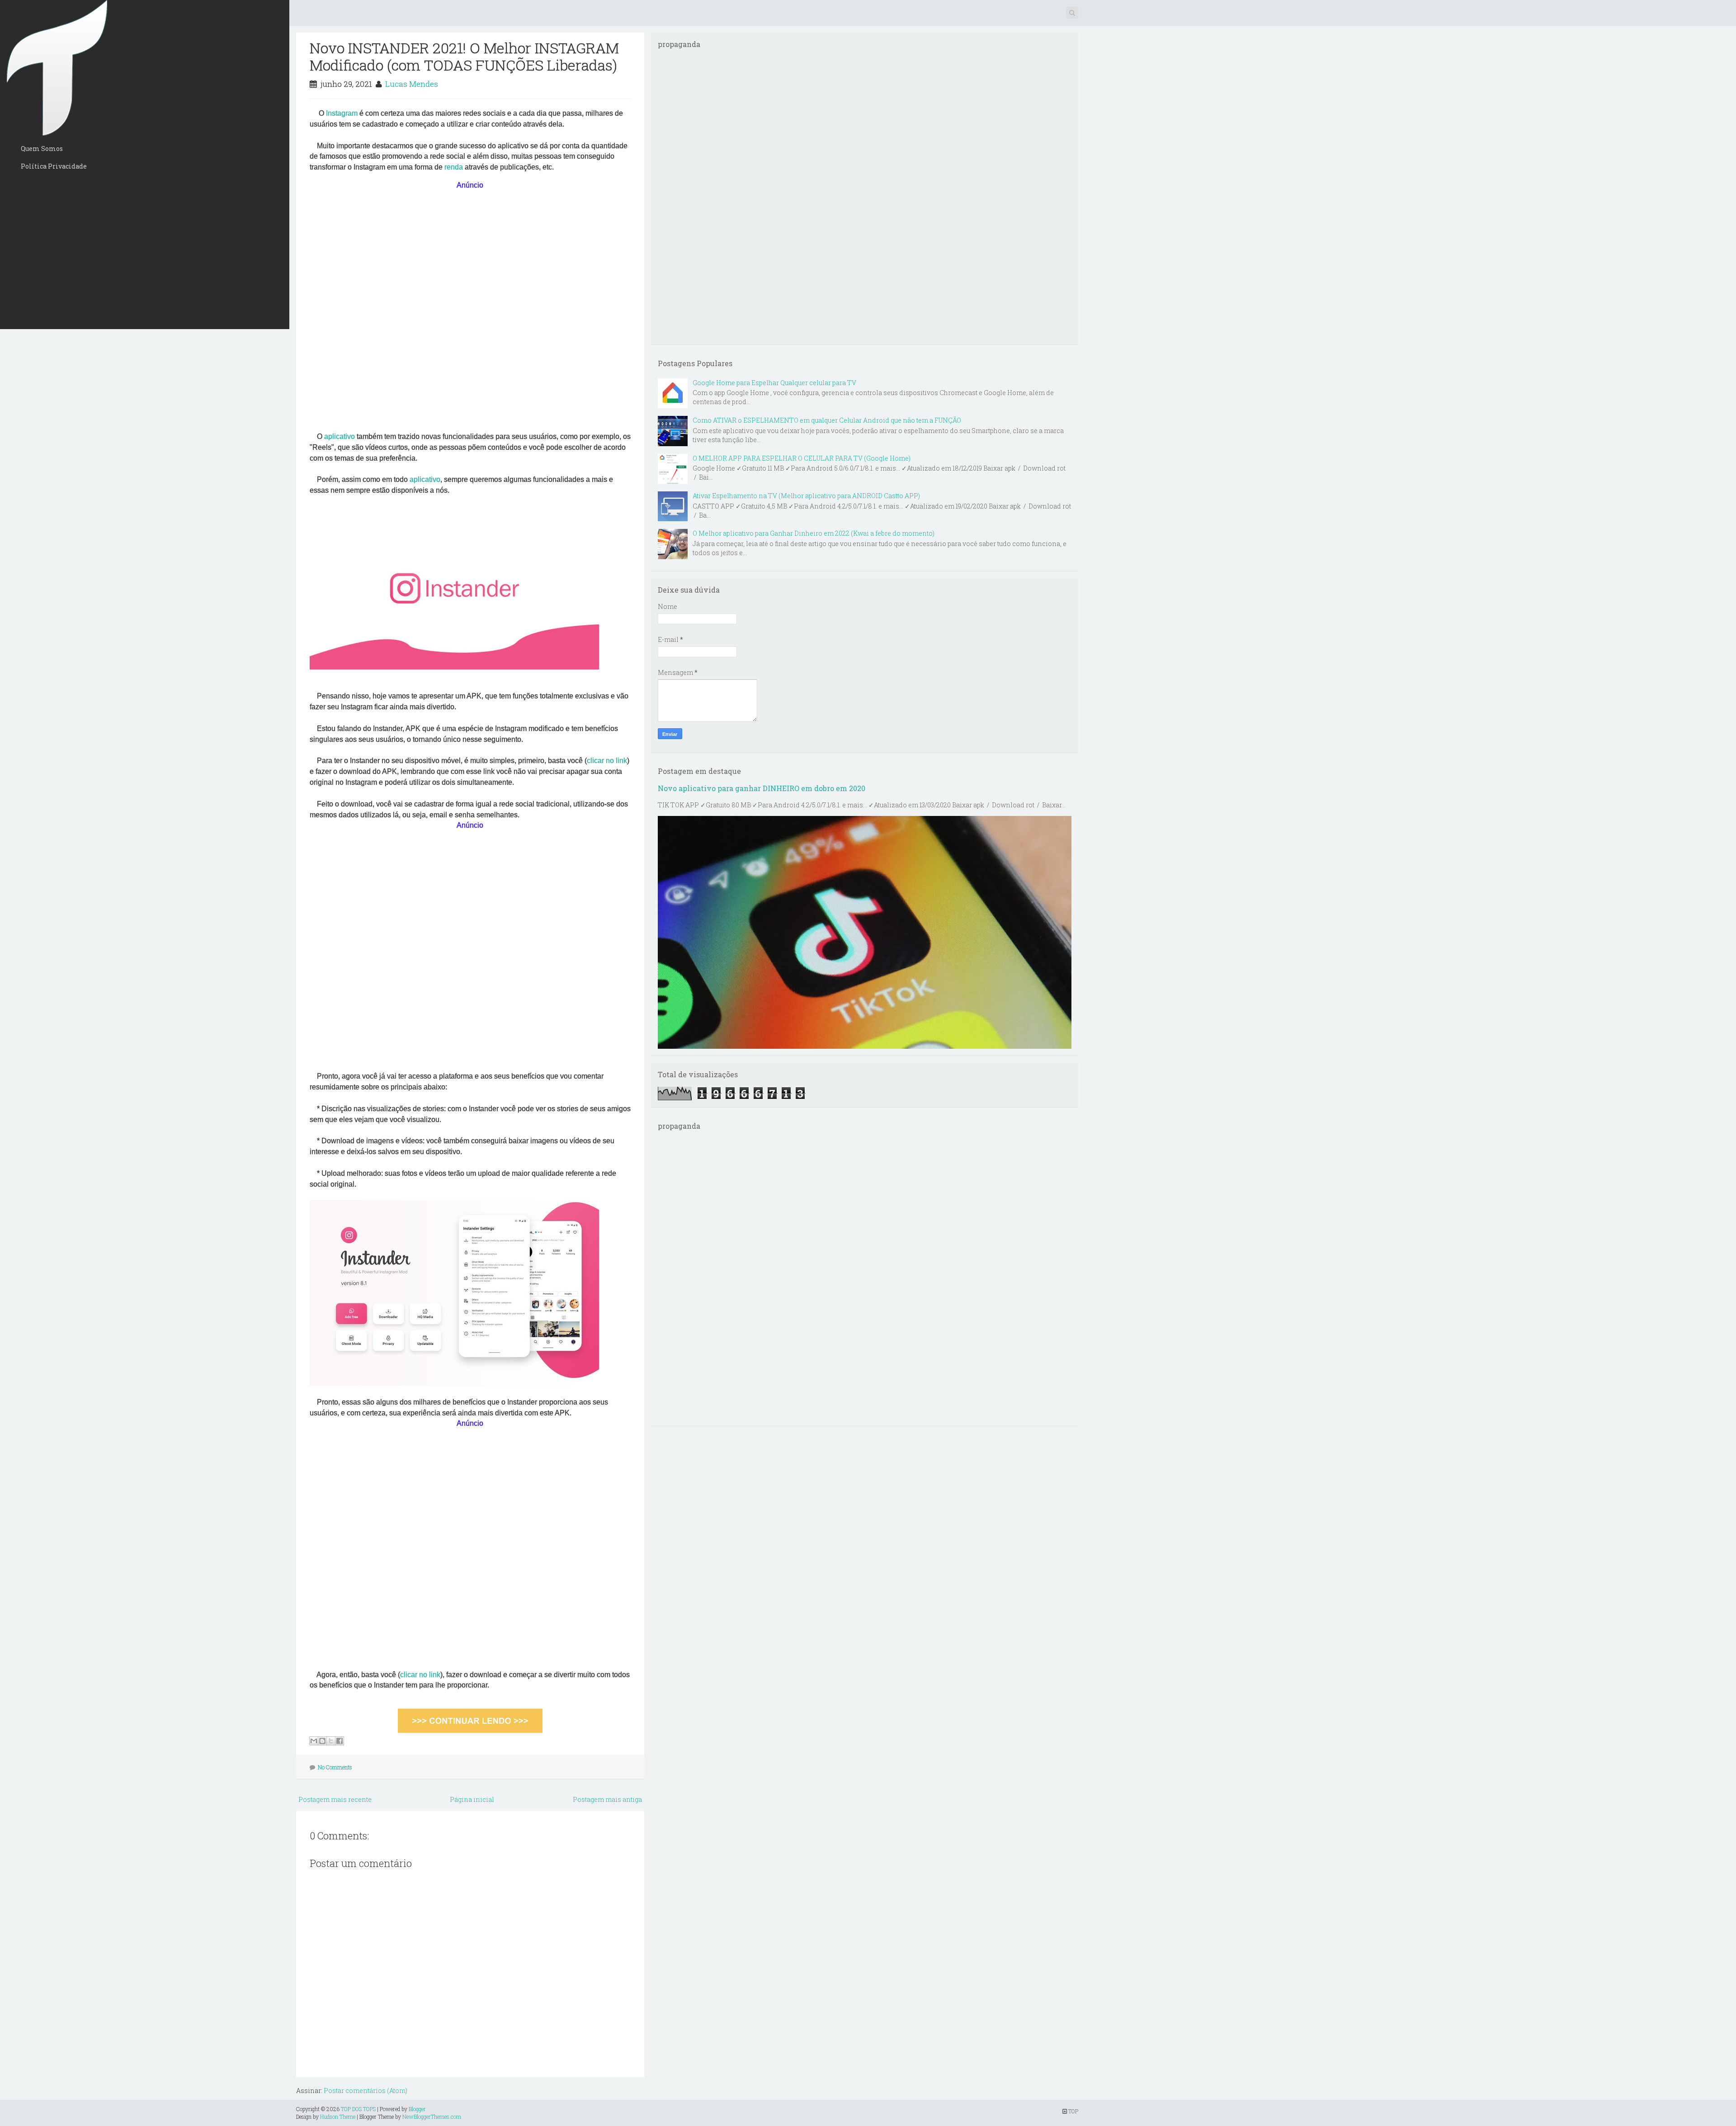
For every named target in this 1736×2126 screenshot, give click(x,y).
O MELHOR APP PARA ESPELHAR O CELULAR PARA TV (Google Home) (802, 458)
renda (455, 167)
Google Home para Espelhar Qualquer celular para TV (774, 383)
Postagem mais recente (335, 1799)
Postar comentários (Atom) (366, 2091)
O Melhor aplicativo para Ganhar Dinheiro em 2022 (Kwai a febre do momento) (814, 533)
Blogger (417, 2109)
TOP (1073, 2111)
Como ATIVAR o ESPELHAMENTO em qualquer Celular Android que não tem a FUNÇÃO (827, 420)
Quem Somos (42, 148)
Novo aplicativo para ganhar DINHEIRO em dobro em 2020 (762, 788)
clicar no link (607, 761)
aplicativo (340, 436)
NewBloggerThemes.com (432, 2117)
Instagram (343, 113)
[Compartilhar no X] (331, 1741)
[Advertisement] (145, 252)
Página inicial (472, 1799)
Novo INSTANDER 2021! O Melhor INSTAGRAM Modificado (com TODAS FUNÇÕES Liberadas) (464, 56)
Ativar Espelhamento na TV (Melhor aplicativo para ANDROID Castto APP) (806, 496)
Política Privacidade (54, 166)
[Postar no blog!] (322, 1741)
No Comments (335, 1767)
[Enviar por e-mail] (314, 1741)
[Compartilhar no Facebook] (340, 1741)
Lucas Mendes (412, 84)
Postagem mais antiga (607, 1799)
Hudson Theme (338, 2117)
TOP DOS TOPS (358, 2109)
